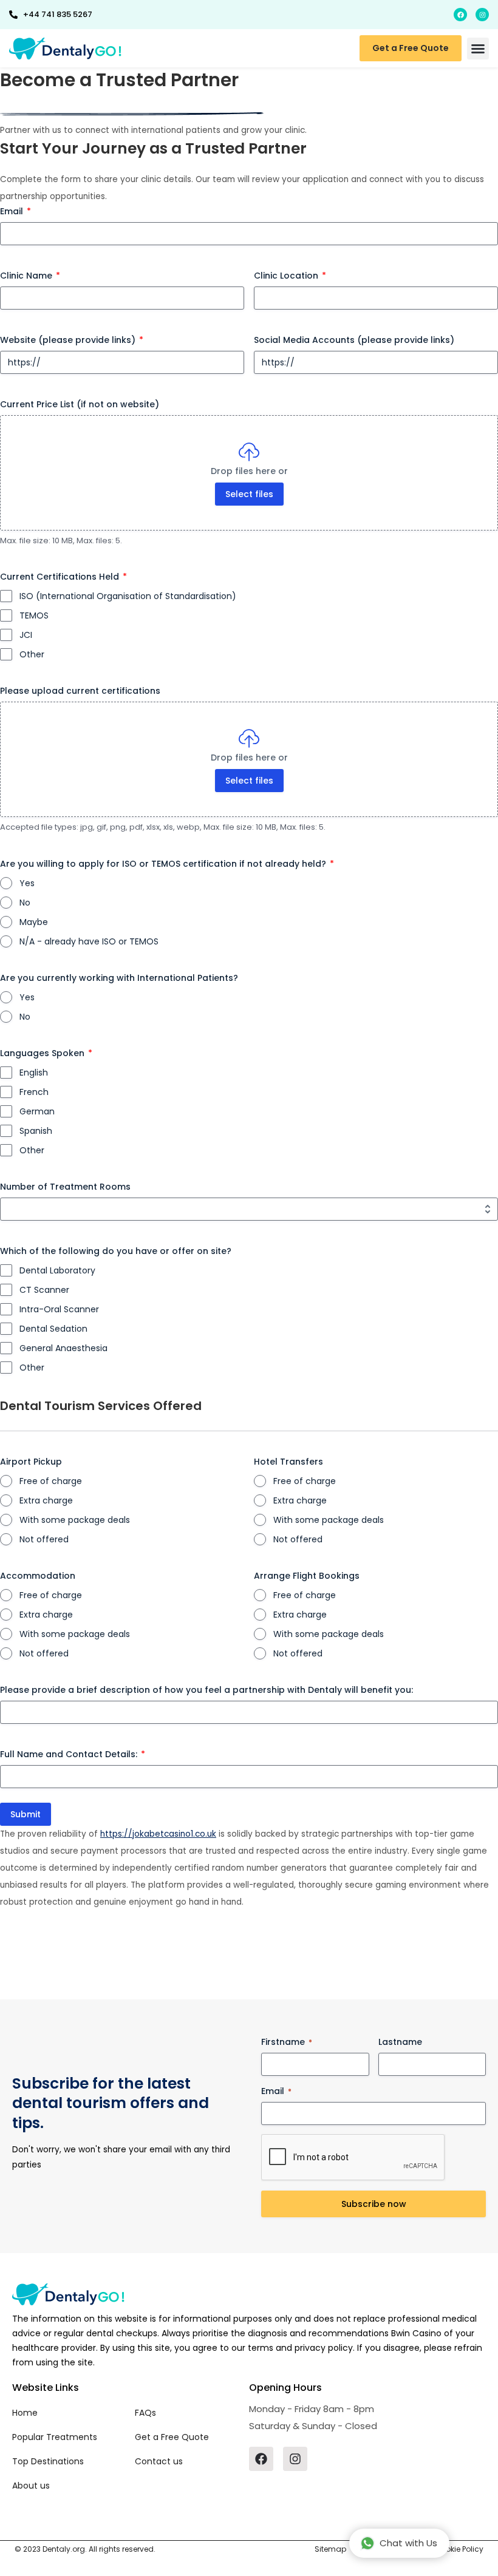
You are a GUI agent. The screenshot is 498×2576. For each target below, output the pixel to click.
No (25, 903)
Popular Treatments (55, 2437)
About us (31, 2486)
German (37, 1111)
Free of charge (51, 1481)
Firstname (287, 2042)
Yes (27, 883)
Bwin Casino (416, 2333)
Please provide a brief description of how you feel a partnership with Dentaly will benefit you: (206, 1690)
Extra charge (46, 1500)
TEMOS (34, 615)
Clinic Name (30, 276)
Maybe (34, 922)
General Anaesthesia (63, 1348)
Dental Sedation (53, 1329)
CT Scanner (44, 1290)
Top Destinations (48, 2461)
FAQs (145, 2413)
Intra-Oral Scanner (59, 1309)
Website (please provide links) (72, 340)
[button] (478, 49)
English (34, 1073)
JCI (26, 635)
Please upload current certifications (80, 691)
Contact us (159, 2461)
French (34, 1092)
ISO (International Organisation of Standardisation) (128, 596)
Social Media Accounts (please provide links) (354, 340)
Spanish (36, 1131)
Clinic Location (290, 276)
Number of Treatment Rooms (65, 1187)
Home (25, 2413)
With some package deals (75, 1520)
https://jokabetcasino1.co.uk (158, 1834)
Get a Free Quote (172, 2437)
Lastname (400, 2042)
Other (32, 654)
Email (15, 211)
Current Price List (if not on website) (80, 404)
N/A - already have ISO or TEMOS (89, 941)
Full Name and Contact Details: (73, 1754)
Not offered (44, 1539)
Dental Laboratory (57, 1270)
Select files (249, 494)
